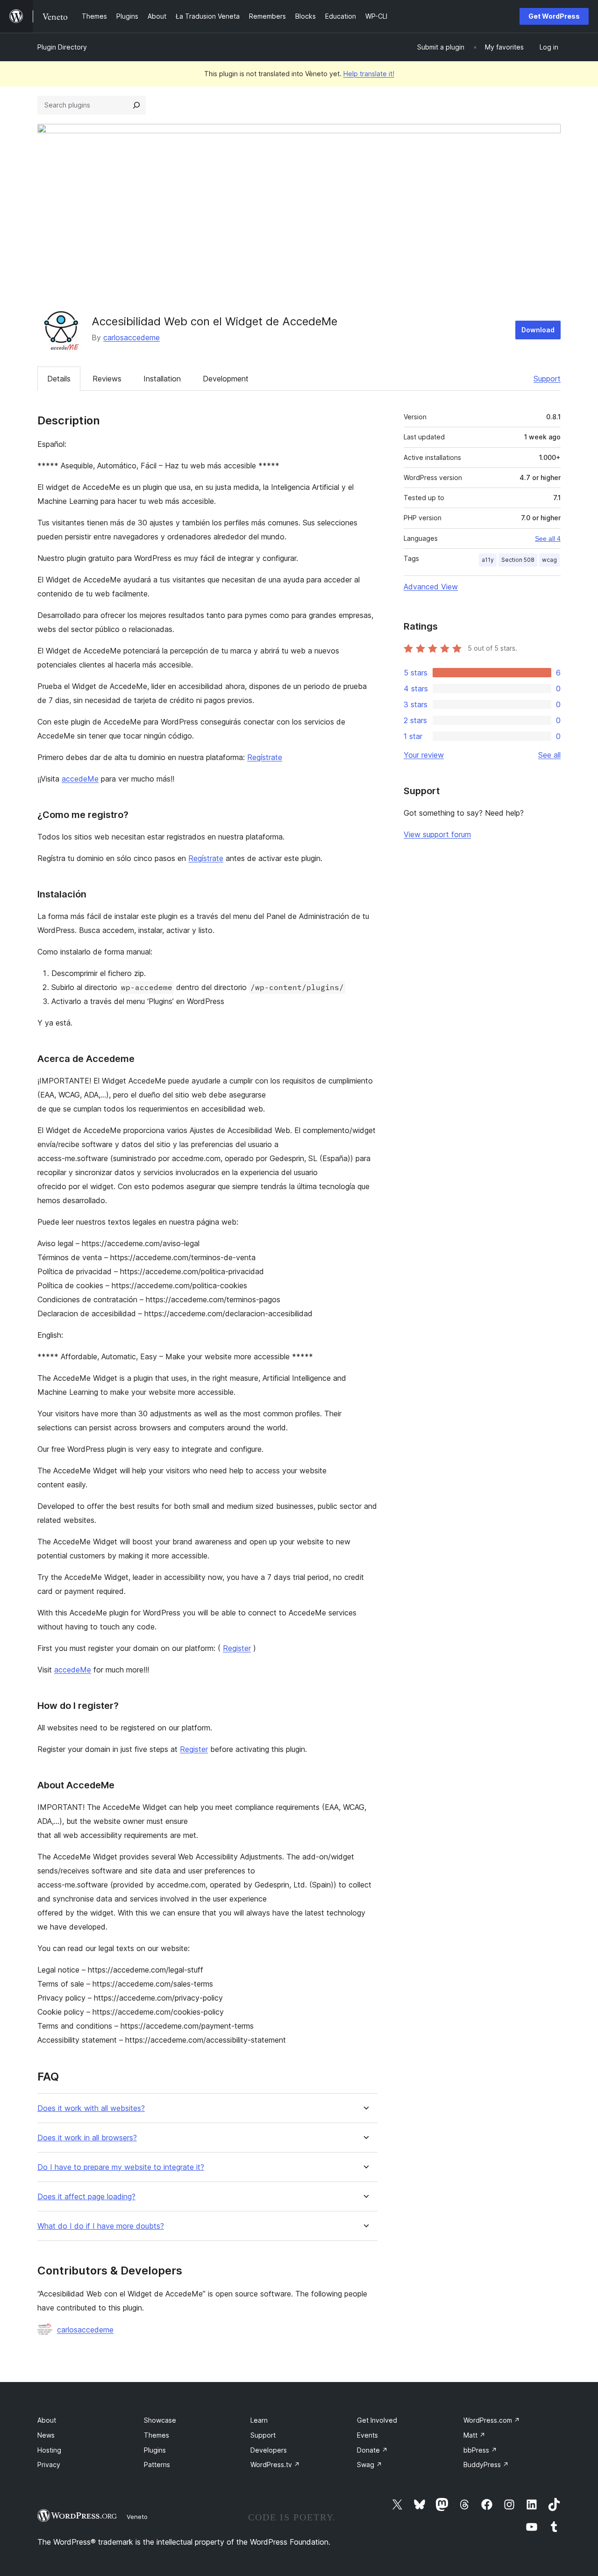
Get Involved (377, 2420)
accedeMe (80, 779)
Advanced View (431, 587)
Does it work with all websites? (91, 2108)
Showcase (160, 2420)
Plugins (155, 2450)
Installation (162, 379)
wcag (549, 560)
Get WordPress (554, 16)
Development (226, 379)
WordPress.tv (275, 2465)
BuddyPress (486, 2465)
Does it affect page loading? (86, 2197)
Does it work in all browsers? (87, 2138)
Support (547, 379)
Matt (474, 2435)
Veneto (137, 2517)
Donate (372, 2450)
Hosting (49, 2450)
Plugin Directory (62, 47)
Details (59, 379)
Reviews (107, 379)
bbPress (480, 2450)
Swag (370, 2465)
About (47, 2420)
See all (549, 755)
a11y (488, 560)
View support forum (437, 834)
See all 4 (548, 538)
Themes (157, 2435)
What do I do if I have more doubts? (101, 2226)
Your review (424, 755)
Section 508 (518, 560)
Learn (259, 2420)
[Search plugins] (136, 105)
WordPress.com (492, 2420)
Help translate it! (369, 74)
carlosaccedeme (132, 337)
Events (367, 2435)
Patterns (157, 2465)
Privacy (49, 2465)
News (46, 2435)
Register (237, 1648)
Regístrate (265, 757)
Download (538, 330)
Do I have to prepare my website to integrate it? (121, 2167)
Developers (269, 2450)
